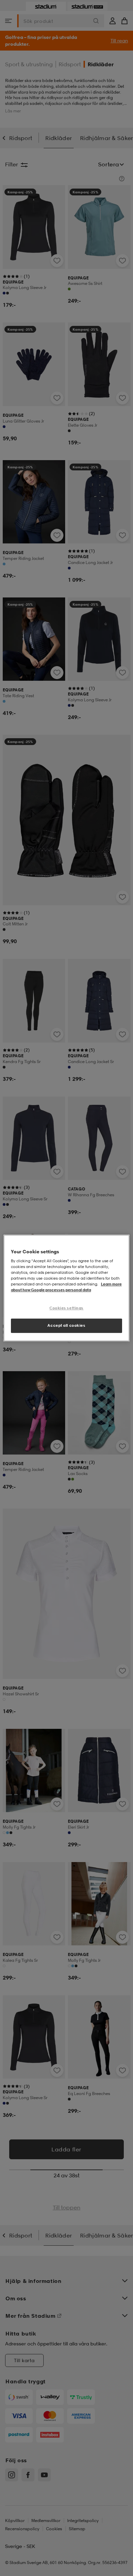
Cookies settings (66, 1308)
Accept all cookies (66, 1325)
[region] (67, 1288)
